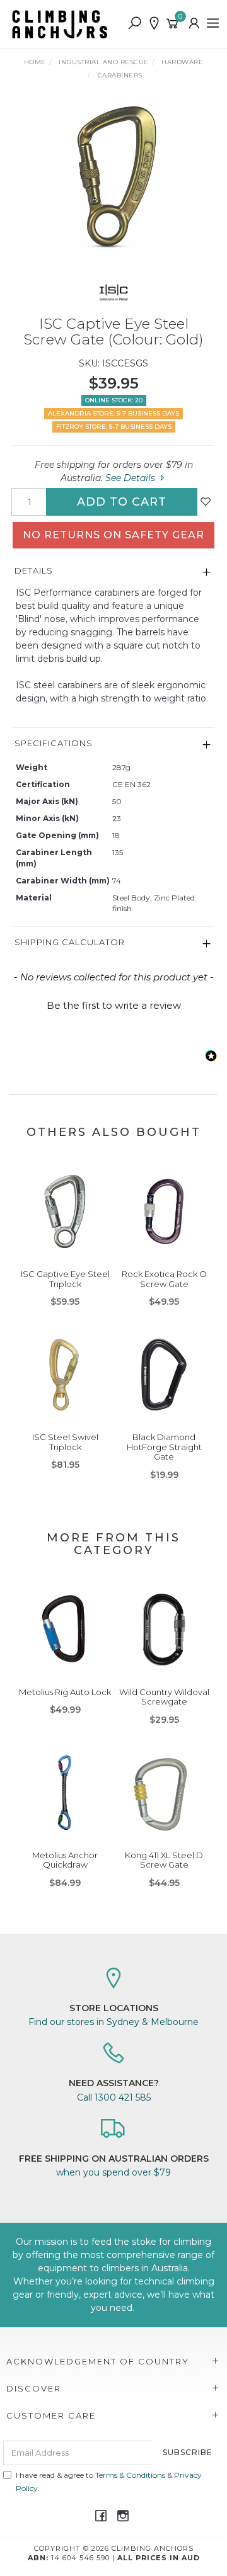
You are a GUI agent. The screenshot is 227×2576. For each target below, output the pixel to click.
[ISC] (114, 292)
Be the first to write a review (114, 1005)
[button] (113, 1004)
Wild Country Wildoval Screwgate (164, 1697)
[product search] (135, 24)
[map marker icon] (154, 24)
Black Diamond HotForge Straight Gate (164, 1447)
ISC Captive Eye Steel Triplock (65, 1279)
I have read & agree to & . (109, 2482)
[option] (113, 176)
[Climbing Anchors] (63, 23)
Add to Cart (122, 502)
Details (34, 570)
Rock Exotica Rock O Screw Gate (164, 1279)
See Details (131, 478)
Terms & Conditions (130, 2475)
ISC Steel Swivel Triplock (65, 1442)
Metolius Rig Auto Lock (65, 1692)
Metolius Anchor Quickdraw (65, 1860)
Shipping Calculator (70, 942)
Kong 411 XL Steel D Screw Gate (164, 1860)
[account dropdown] (195, 24)
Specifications (54, 743)
